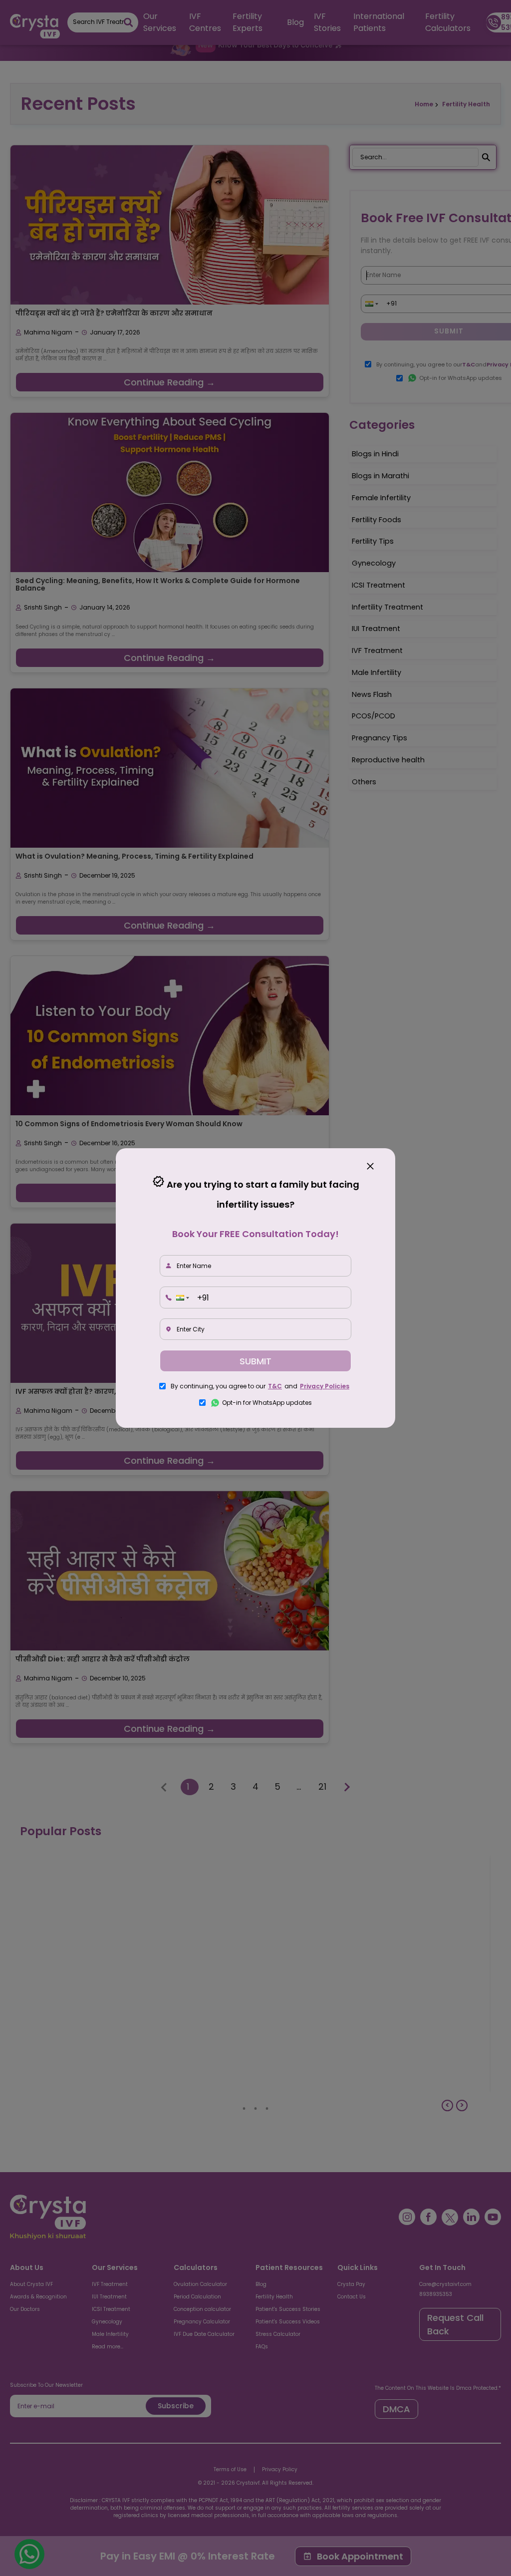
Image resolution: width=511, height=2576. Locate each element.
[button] (182, 1298)
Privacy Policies (325, 1386)
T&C (275, 1386)
